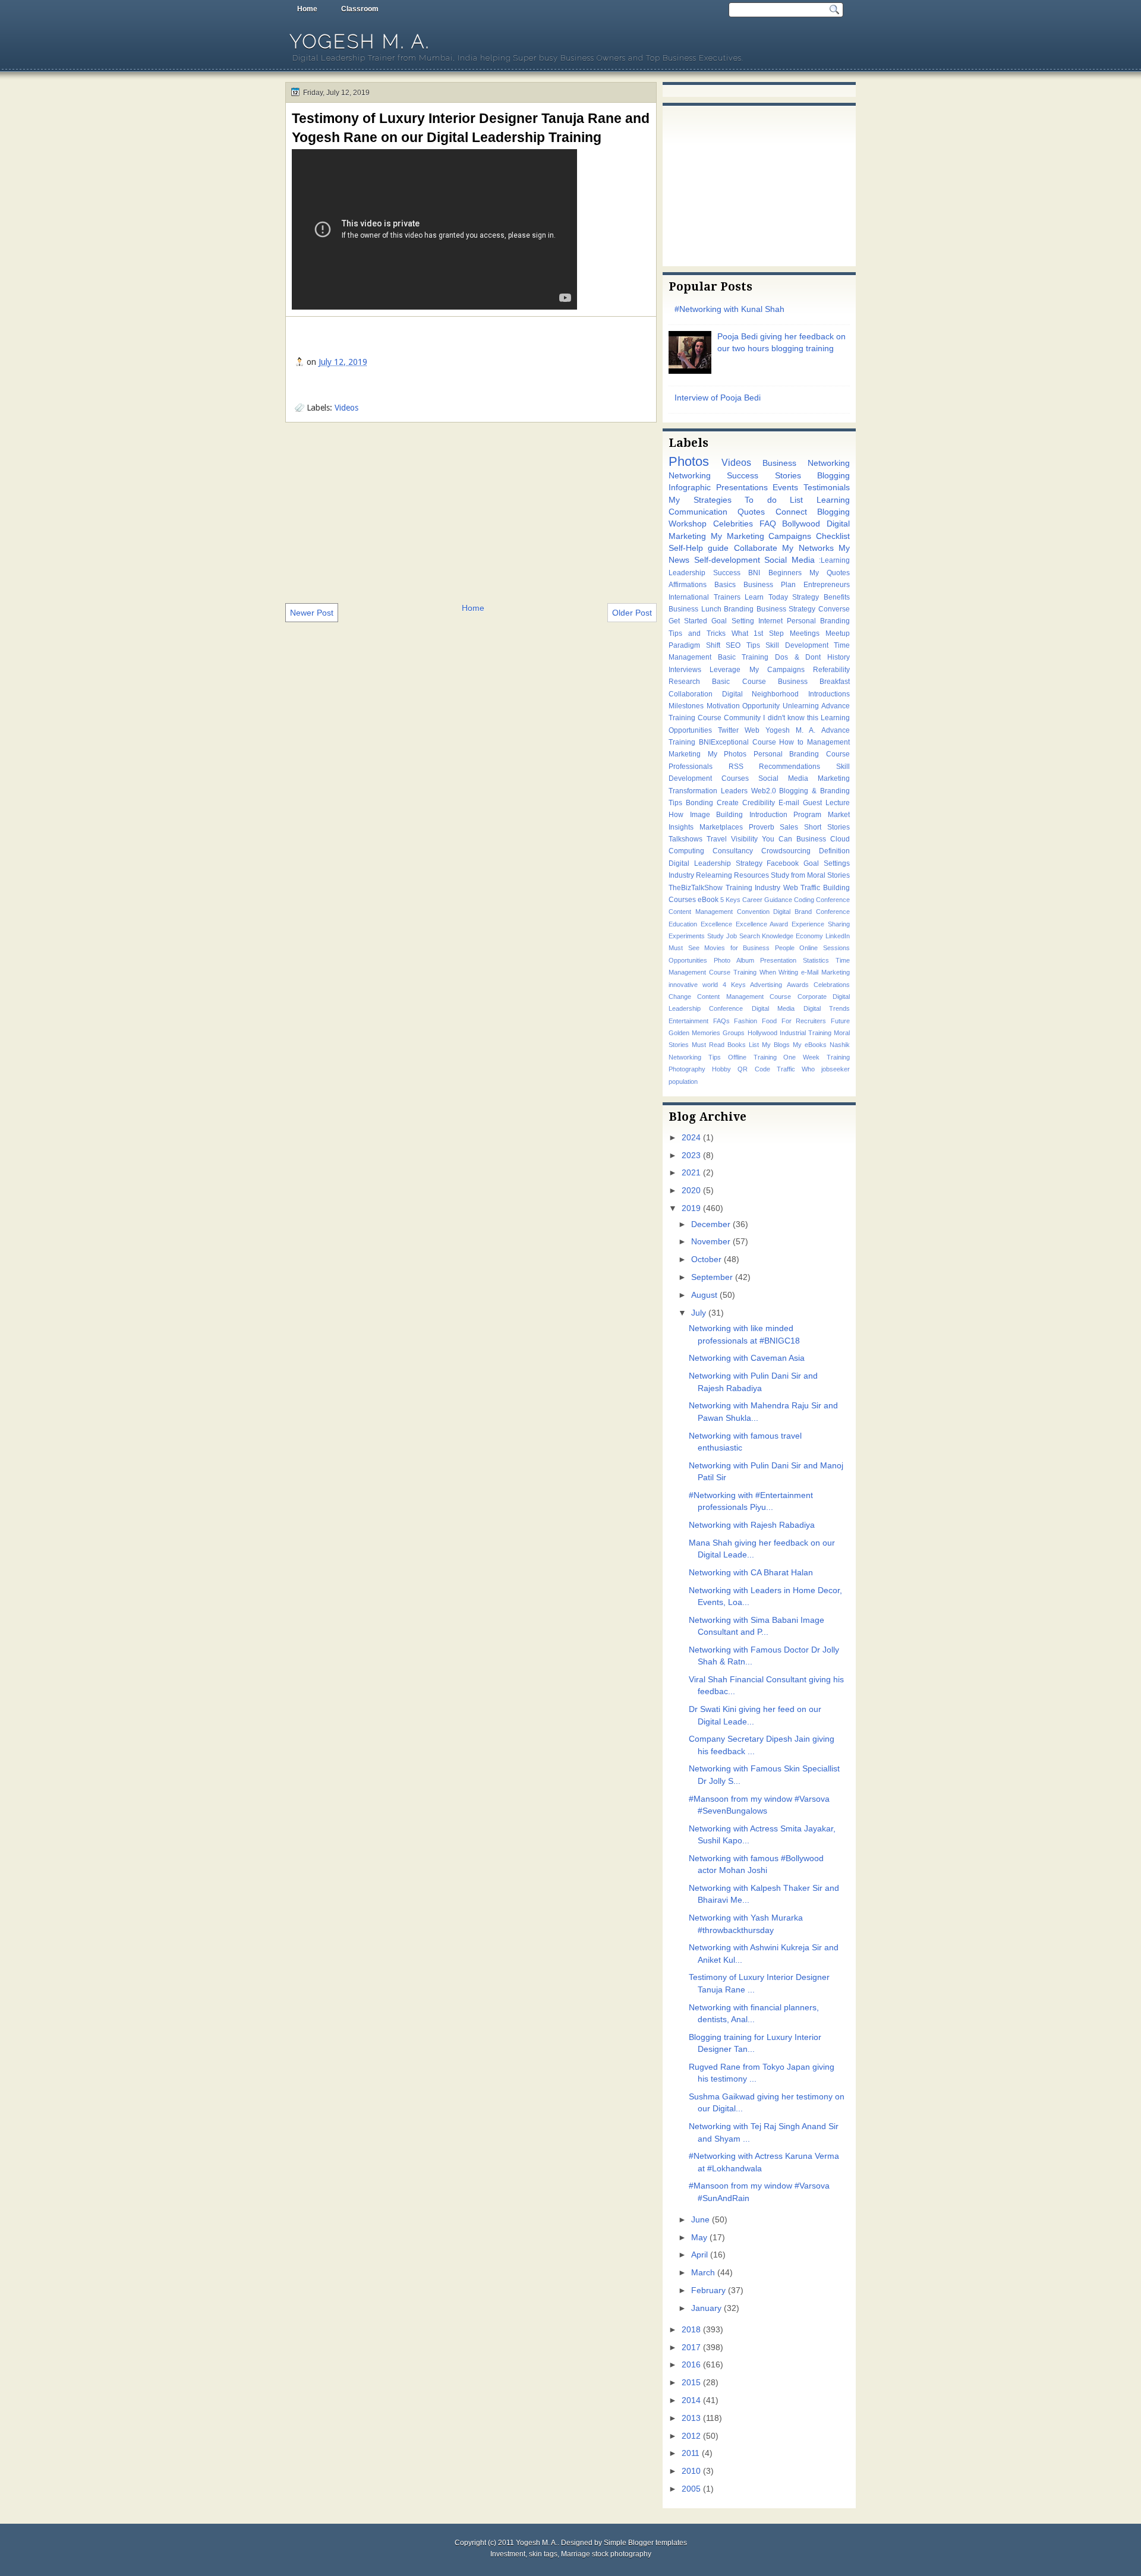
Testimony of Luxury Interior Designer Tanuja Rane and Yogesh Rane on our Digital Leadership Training (471, 128)
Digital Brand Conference (811, 912)
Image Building (717, 815)
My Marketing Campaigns (761, 536)
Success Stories (764, 476)
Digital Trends (827, 1008)
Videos (346, 408)
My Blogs (776, 1045)
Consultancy (733, 851)
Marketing (685, 754)
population (683, 1082)
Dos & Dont (798, 657)
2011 (691, 2453)
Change (680, 997)
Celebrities (733, 524)
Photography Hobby (700, 1069)
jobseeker (836, 1069)
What (740, 633)
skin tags (543, 2554)
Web (752, 730)
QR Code (754, 1069)
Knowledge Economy (792, 936)
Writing (788, 972)
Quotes (751, 512)
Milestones (686, 706)
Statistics (816, 960)
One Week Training (817, 1057)
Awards (798, 985)
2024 (691, 1138)
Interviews (685, 670)
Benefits (837, 597)
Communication (698, 512)
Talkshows (685, 839)
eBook (708, 900)
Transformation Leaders (708, 791)
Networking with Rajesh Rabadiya (752, 1525)
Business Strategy (786, 609)
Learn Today (766, 597)
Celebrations (832, 985)
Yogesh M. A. (360, 41)
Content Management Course (744, 997)
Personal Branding (818, 621)
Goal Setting (732, 621)
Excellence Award (762, 924)
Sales (789, 827)
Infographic (690, 488)
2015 (691, 2383)
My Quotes (830, 573)
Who (808, 1069)
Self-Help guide (699, 548)
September (712, 1277)
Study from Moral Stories (810, 875)
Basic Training (743, 657)
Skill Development (797, 645)
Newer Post (312, 613)
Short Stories (827, 827)
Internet (770, 621)
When (768, 972)
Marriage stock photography (606, 2554)
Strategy (806, 597)
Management (828, 742)
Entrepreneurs (827, 585)
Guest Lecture (826, 803)
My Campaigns (777, 670)
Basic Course (739, 682)
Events (785, 488)
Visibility (744, 839)
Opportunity (761, 706)
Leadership (687, 573)
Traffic (786, 1069)
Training (745, 972)
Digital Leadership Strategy (716, 863)
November (711, 1242)
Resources (751, 875)
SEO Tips (743, 645)
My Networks (808, 548)
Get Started (688, 621)
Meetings (805, 633)
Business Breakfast (814, 682)
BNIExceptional (724, 742)
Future (840, 1021)
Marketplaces (721, 827)
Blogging (833, 476)
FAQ (768, 524)
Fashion (746, 1021)
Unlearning (801, 706)
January (706, 2308)
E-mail (789, 803)
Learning (833, 500)
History (839, 657)
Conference (833, 900)
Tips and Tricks (697, 633)
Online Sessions (825, 948)
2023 (691, 1155)
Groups (734, 1033)
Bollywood (801, 524)
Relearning (714, 875)
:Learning (834, 560)
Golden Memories (694, 1033)
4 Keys (734, 985)
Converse (834, 609)
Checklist (833, 536)
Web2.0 (764, 791)
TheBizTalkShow (696, 888)
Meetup (838, 633)
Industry (681, 875)
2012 (691, 2436)
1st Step (769, 633)
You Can (777, 839)
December (711, 1224)
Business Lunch (695, 609)
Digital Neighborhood (761, 694)
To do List (774, 500)
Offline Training (752, 1057)
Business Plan (770, 585)
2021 (691, 1173)
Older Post (632, 613)
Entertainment (688, 1021)
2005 (691, 2489)
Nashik (840, 1045)
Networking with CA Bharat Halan (751, 1573)
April (699, 2255)
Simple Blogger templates (645, 2543)
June (700, 2220)
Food (769, 1021)
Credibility (759, 803)
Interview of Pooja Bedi (718, 398)
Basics (725, 585)
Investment (508, 2554)
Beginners (785, 573)
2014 (691, 2400)
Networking (690, 476)
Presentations (742, 488)
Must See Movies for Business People (732, 948)
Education (683, 924)
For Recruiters (804, 1021)
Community (742, 718)
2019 (691, 1208)
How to (791, 742)
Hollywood (762, 1033)
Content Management (701, 912)
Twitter (728, 730)
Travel (717, 839)
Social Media (789, 560)
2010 (691, 2471)
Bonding (699, 803)
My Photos (727, 754)
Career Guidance (767, 900)
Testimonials (827, 488)
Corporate (812, 997)
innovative (683, 985)
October (706, 1259)
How (676, 815)
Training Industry (753, 888)
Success (727, 573)
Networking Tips (695, 1057)
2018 (691, 2330)
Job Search (743, 936)
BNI (754, 573)
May (699, 2238)
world (710, 985)
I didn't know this (790, 718)
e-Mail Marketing (825, 972)
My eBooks (810, 1045)
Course (764, 742)
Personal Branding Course (802, 754)
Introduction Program (786, 815)
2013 (691, 2418)
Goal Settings (827, 863)
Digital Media (773, 1008)
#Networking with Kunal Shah (729, 309)
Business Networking (806, 463)
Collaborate (756, 548)
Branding (739, 609)
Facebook (783, 863)
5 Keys (730, 900)
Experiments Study (696, 936)
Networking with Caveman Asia (747, 1358)
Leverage (725, 670)
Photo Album (734, 960)
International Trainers (705, 597)
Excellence (716, 924)
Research (684, 682)
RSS (736, 767)
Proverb (762, 827)
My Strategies (700, 500)
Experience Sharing (821, 924)
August (704, 1295)
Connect (791, 512)
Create (728, 803)
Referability (831, 670)
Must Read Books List (725, 1045)
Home (307, 9)
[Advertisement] (471, 512)
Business (811, 839)
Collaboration (691, 694)
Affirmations (688, 585)
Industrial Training (806, 1033)
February (708, 2290)
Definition (834, 851)
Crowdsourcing (786, 851)
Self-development (727, 560)
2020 (691, 1191)
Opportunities (688, 960)
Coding (804, 900)
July (699, 1313)
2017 (691, 2348)
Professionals (691, 767)
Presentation (778, 960)
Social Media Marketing (804, 778)
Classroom (360, 9)
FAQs (721, 1021)
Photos (689, 461)
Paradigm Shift (694, 645)
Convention (753, 912)
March (703, 2273)
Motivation (723, 706)
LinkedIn (838, 936)
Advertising (766, 985)
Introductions (829, 694)
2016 (691, 2365)
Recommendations (789, 767)
